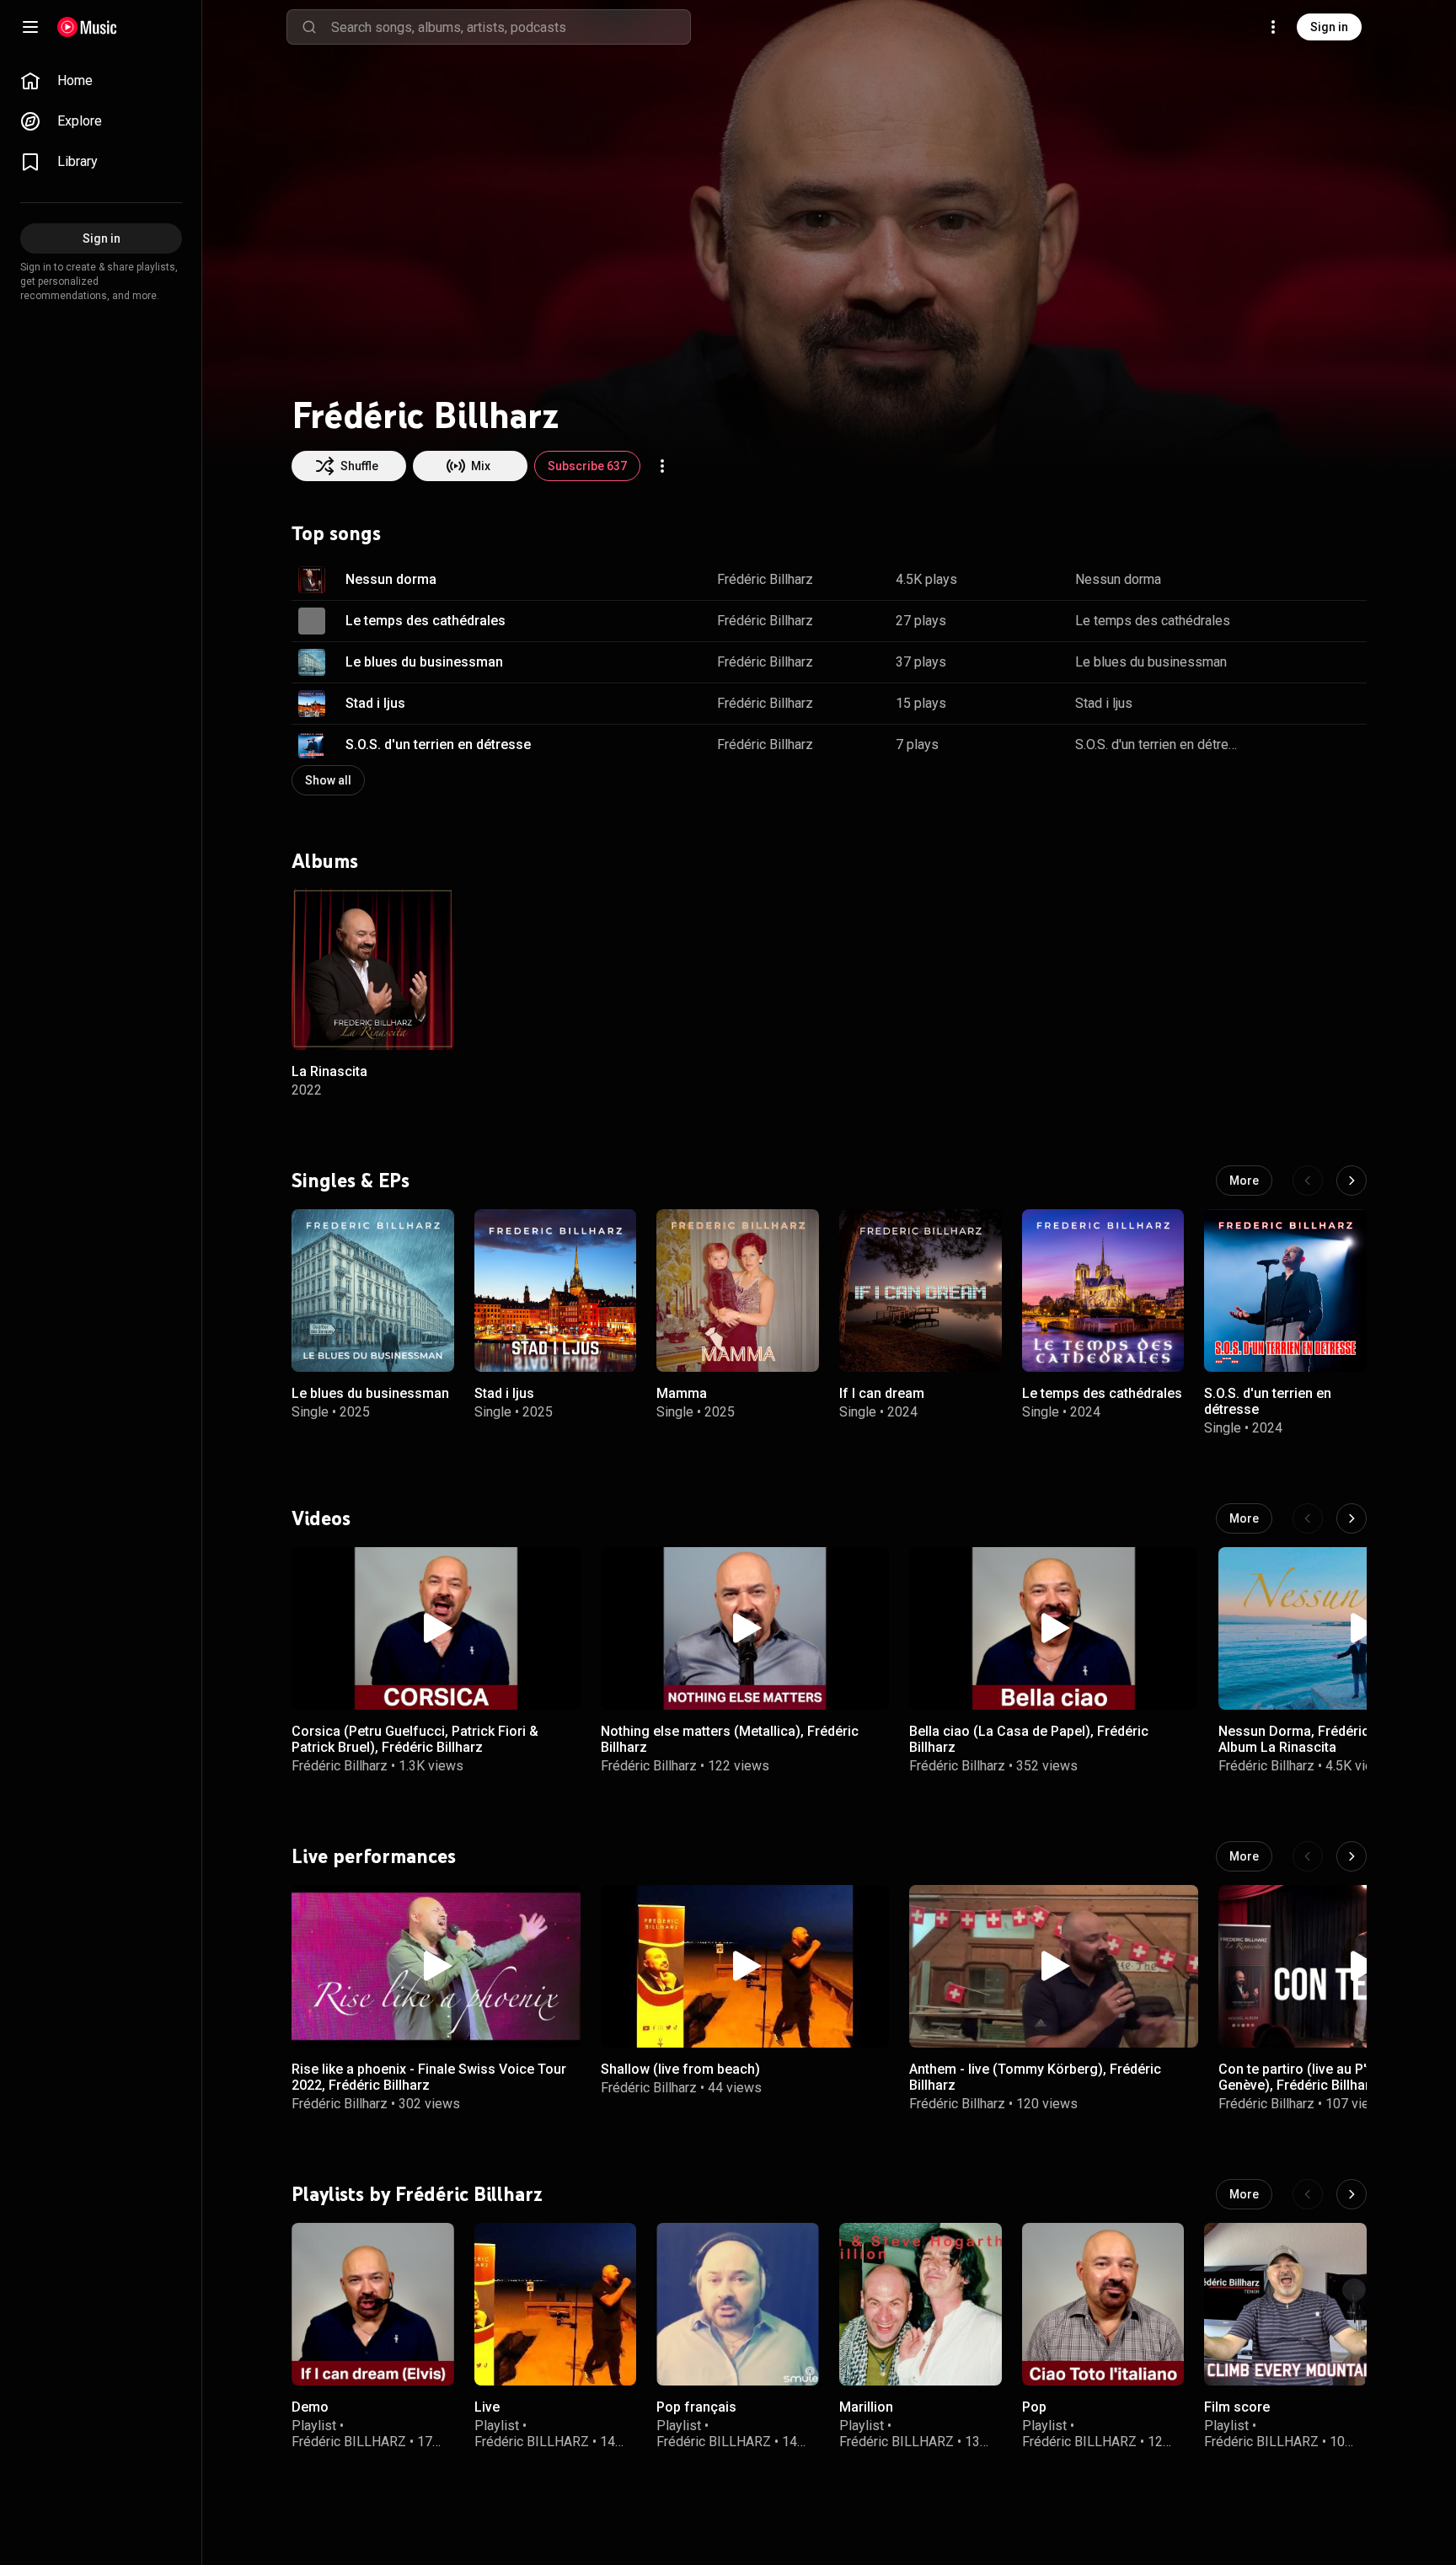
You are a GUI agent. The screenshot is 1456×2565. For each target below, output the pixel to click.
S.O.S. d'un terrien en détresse (438, 744)
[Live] (556, 2304)
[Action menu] (662, 466)
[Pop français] (738, 2304)
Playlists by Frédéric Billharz (417, 2194)
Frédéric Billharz (765, 579)
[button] (312, 580)
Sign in (1329, 27)
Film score (1237, 2407)
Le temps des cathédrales (426, 621)
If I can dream (882, 1392)
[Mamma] (738, 1291)
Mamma (682, 1392)
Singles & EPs (351, 1180)
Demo (310, 2407)
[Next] (1352, 1181)
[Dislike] (1301, 580)
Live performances (374, 1856)
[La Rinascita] (373, 969)
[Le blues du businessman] (373, 1291)
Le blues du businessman (424, 662)
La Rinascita (329, 1071)
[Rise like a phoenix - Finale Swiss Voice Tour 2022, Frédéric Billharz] (436, 1966)
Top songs (336, 533)
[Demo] (373, 2304)
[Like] (1269, 580)
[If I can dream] (921, 1291)
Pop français (696, 2407)
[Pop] (1103, 2304)
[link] (101, 81)
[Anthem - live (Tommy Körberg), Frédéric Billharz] (1054, 1966)
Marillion (866, 2407)
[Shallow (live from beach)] (745, 1966)
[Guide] (30, 27)
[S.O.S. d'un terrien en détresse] (1285, 1291)
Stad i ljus (375, 703)
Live (487, 2407)
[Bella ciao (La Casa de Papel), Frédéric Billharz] (1054, 1628)
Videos (321, 1518)
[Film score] (1285, 2304)
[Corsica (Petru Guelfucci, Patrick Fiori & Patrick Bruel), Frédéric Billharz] (436, 1628)
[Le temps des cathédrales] (1103, 1291)
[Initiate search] (309, 27)
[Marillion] (921, 2304)
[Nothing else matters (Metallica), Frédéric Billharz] (745, 1628)
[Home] (87, 27)
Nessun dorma (391, 579)
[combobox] (511, 27)
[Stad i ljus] (556, 1291)
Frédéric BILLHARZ (349, 2442)
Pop (1034, 2407)
